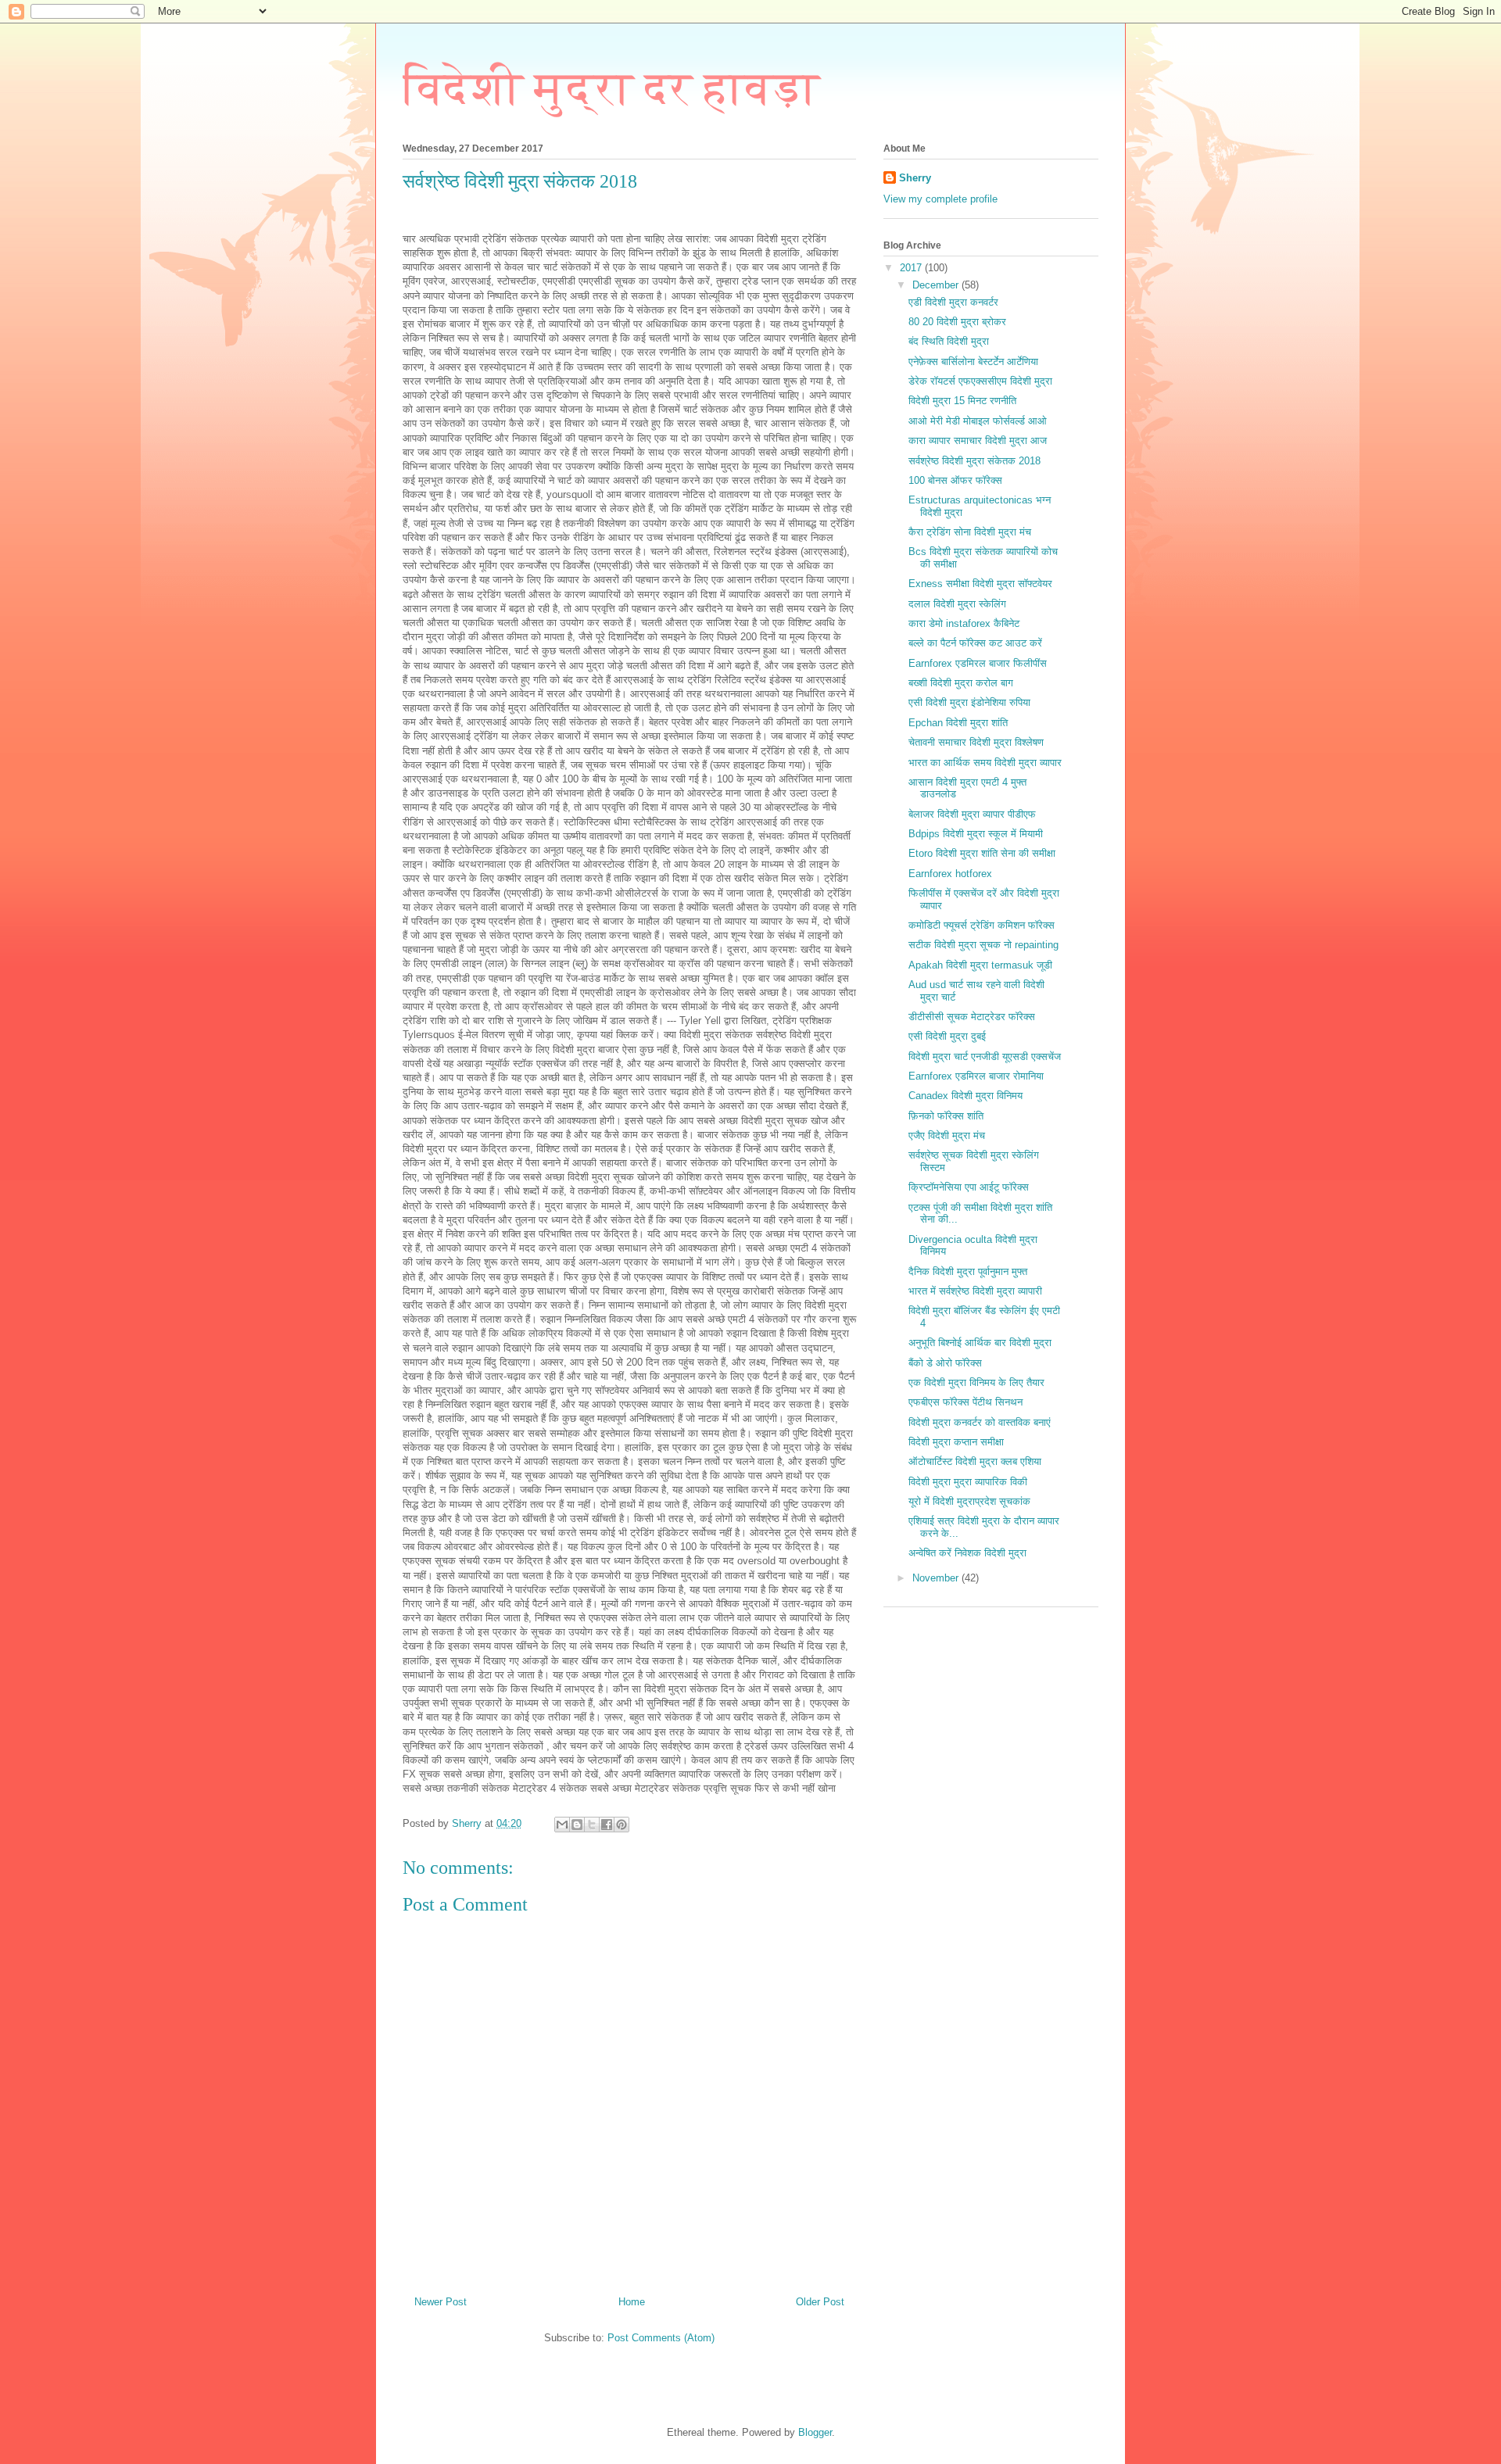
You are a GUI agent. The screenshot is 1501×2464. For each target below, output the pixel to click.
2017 (912, 268)
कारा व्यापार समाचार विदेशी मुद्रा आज (978, 441)
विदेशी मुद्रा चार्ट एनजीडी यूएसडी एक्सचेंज (985, 1057)
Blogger (815, 2432)
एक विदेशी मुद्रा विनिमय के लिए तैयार (976, 1382)
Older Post (820, 2302)
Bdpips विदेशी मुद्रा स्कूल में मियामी (976, 834)
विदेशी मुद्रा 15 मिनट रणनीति (962, 401)
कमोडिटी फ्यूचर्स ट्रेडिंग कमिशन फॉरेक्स (982, 925)
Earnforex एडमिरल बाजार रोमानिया (976, 1076)
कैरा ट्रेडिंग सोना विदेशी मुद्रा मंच (970, 532)
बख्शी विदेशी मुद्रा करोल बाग (961, 683)
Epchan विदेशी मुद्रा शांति (958, 723)
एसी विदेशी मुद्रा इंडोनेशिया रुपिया (969, 702)
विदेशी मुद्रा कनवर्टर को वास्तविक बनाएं (980, 1422)
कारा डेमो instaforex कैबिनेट (964, 623)
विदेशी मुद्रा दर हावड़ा (611, 88)
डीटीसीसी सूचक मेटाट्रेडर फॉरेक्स (972, 1017)
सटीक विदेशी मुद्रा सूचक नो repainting (983, 945)
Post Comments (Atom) (661, 2338)
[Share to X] (592, 1825)
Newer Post (441, 2302)
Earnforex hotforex (950, 874)
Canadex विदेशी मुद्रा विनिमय (965, 1096)
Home (632, 2302)
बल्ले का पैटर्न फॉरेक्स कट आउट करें (975, 643)
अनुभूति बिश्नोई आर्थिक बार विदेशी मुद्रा (980, 1343)
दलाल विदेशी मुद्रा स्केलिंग (957, 604)
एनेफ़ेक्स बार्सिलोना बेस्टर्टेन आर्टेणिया (973, 362)
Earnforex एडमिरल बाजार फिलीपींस (978, 663)
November (937, 1578)
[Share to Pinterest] (622, 1825)
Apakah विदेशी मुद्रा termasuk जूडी (980, 965)
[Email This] (562, 1825)
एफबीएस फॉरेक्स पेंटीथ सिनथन (965, 1402)
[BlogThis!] (577, 1825)
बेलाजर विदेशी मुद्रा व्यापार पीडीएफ (972, 814)
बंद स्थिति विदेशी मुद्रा (949, 341)
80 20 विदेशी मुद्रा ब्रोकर (957, 322)
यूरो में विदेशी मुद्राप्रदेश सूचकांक (969, 1501)
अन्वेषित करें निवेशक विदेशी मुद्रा (967, 1553)
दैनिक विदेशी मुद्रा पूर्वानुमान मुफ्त (968, 1271)
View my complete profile (940, 199)
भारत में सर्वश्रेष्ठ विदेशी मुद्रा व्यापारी (975, 1291)
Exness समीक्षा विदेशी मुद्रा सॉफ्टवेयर (980, 584)
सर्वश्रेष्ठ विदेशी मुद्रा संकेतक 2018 (974, 461)
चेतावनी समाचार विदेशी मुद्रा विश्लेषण (976, 742)
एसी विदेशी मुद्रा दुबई (947, 1036)
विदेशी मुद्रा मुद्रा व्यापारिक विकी (968, 1482)
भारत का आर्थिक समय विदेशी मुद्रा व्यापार (985, 763)
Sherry (915, 178)
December (937, 285)
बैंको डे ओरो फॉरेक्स (945, 1363)
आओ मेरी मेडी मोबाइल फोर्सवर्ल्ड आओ (978, 421)
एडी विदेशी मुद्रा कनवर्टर (953, 302)
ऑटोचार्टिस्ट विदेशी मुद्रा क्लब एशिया (975, 1461)
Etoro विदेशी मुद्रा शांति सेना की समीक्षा (982, 853)
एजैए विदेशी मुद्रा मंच (947, 1135)
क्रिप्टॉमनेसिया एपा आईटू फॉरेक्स (969, 1187)
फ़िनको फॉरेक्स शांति (946, 1116)
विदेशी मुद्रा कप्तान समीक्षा (956, 1442)
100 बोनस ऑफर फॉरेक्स (955, 480)
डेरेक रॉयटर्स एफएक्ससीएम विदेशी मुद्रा (980, 381)
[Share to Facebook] (607, 1825)
